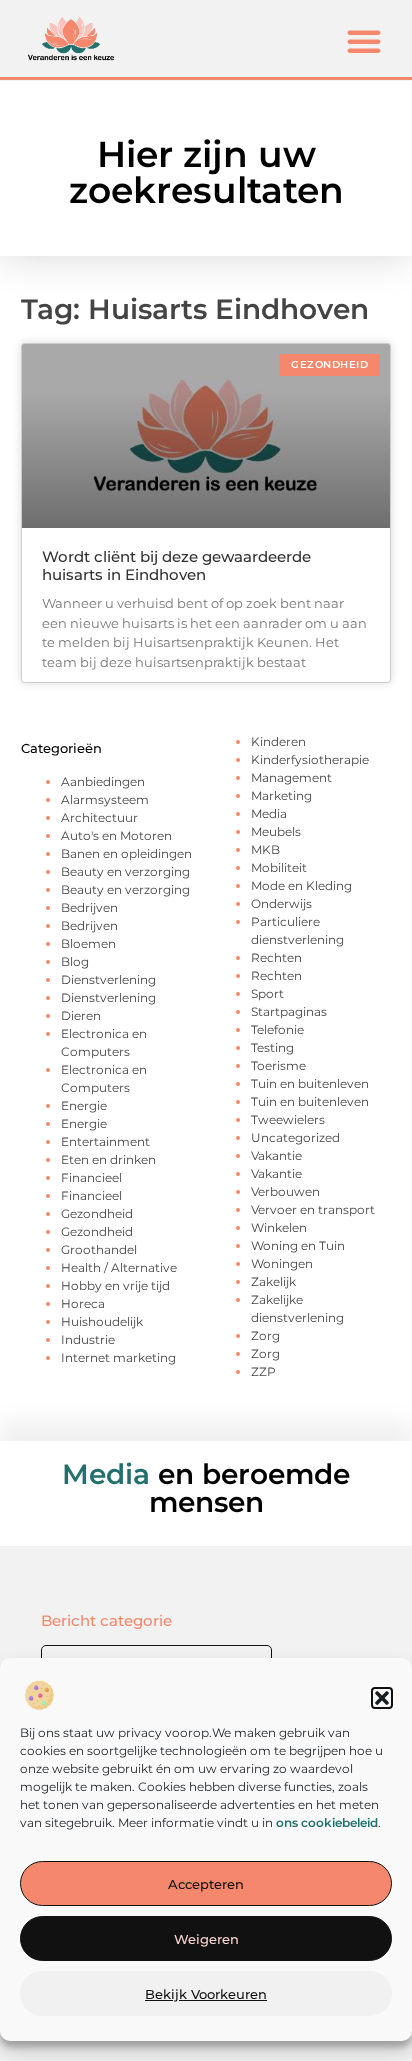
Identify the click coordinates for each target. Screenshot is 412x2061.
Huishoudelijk (102, 1321)
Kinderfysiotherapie (310, 759)
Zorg (265, 1335)
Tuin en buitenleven (310, 1083)
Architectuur (99, 817)
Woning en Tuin (298, 1245)
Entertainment (105, 1141)
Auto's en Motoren (116, 835)
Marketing (281, 795)
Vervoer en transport (313, 1209)
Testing (272, 1047)
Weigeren (206, 1939)
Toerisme (278, 1065)
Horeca (83, 1303)
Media (269, 813)
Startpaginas (289, 1011)
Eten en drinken (108, 1159)
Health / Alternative (119, 1267)
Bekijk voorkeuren (206, 1994)
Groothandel (99, 1249)
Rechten (276, 957)
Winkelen (279, 1227)
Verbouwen (285, 1191)
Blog (75, 961)
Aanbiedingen (103, 781)
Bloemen (88, 943)
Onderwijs (281, 903)
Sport (267, 993)
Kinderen (278, 741)
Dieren (81, 1015)
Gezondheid (97, 1213)
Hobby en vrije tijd (115, 1285)
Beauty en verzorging (125, 871)
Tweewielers (288, 1119)
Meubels (276, 831)
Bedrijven (89, 907)
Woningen (282, 1263)
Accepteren (206, 1884)
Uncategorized (295, 1137)
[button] (382, 1698)
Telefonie (277, 1029)
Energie (84, 1105)
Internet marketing (118, 1357)
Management (291, 777)
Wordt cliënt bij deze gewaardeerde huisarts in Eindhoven (176, 565)
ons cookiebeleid (327, 1822)
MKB (265, 849)
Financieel (91, 1177)
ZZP (263, 1371)
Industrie (88, 1339)
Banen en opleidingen (126, 853)
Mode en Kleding (301, 885)
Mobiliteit (279, 867)
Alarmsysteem (105, 799)
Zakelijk (273, 1281)
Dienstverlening (108, 979)
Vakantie (276, 1155)
